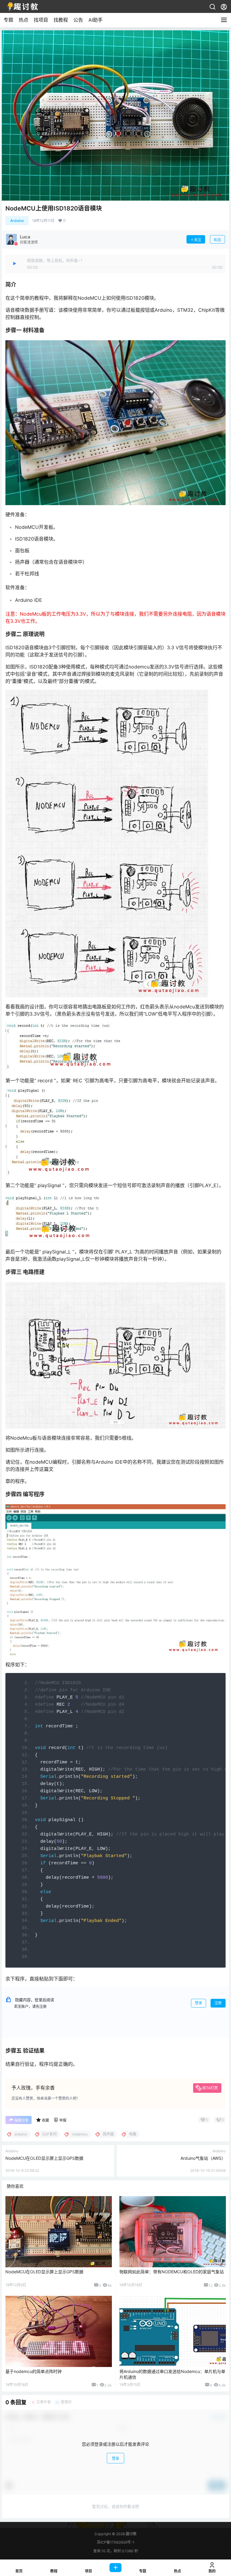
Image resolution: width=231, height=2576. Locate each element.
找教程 (61, 20)
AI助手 (95, 20)
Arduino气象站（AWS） (203, 2158)
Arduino (17, 221)
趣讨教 (131, 2534)
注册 (218, 2003)
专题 (8, 20)
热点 (23, 20)
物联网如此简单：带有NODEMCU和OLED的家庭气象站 (172, 2272)
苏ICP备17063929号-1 (116, 2542)
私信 (217, 240)
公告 (78, 20)
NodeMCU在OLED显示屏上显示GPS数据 (44, 2158)
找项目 (41, 20)
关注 (198, 240)
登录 (199, 2003)
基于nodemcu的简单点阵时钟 (34, 2371)
